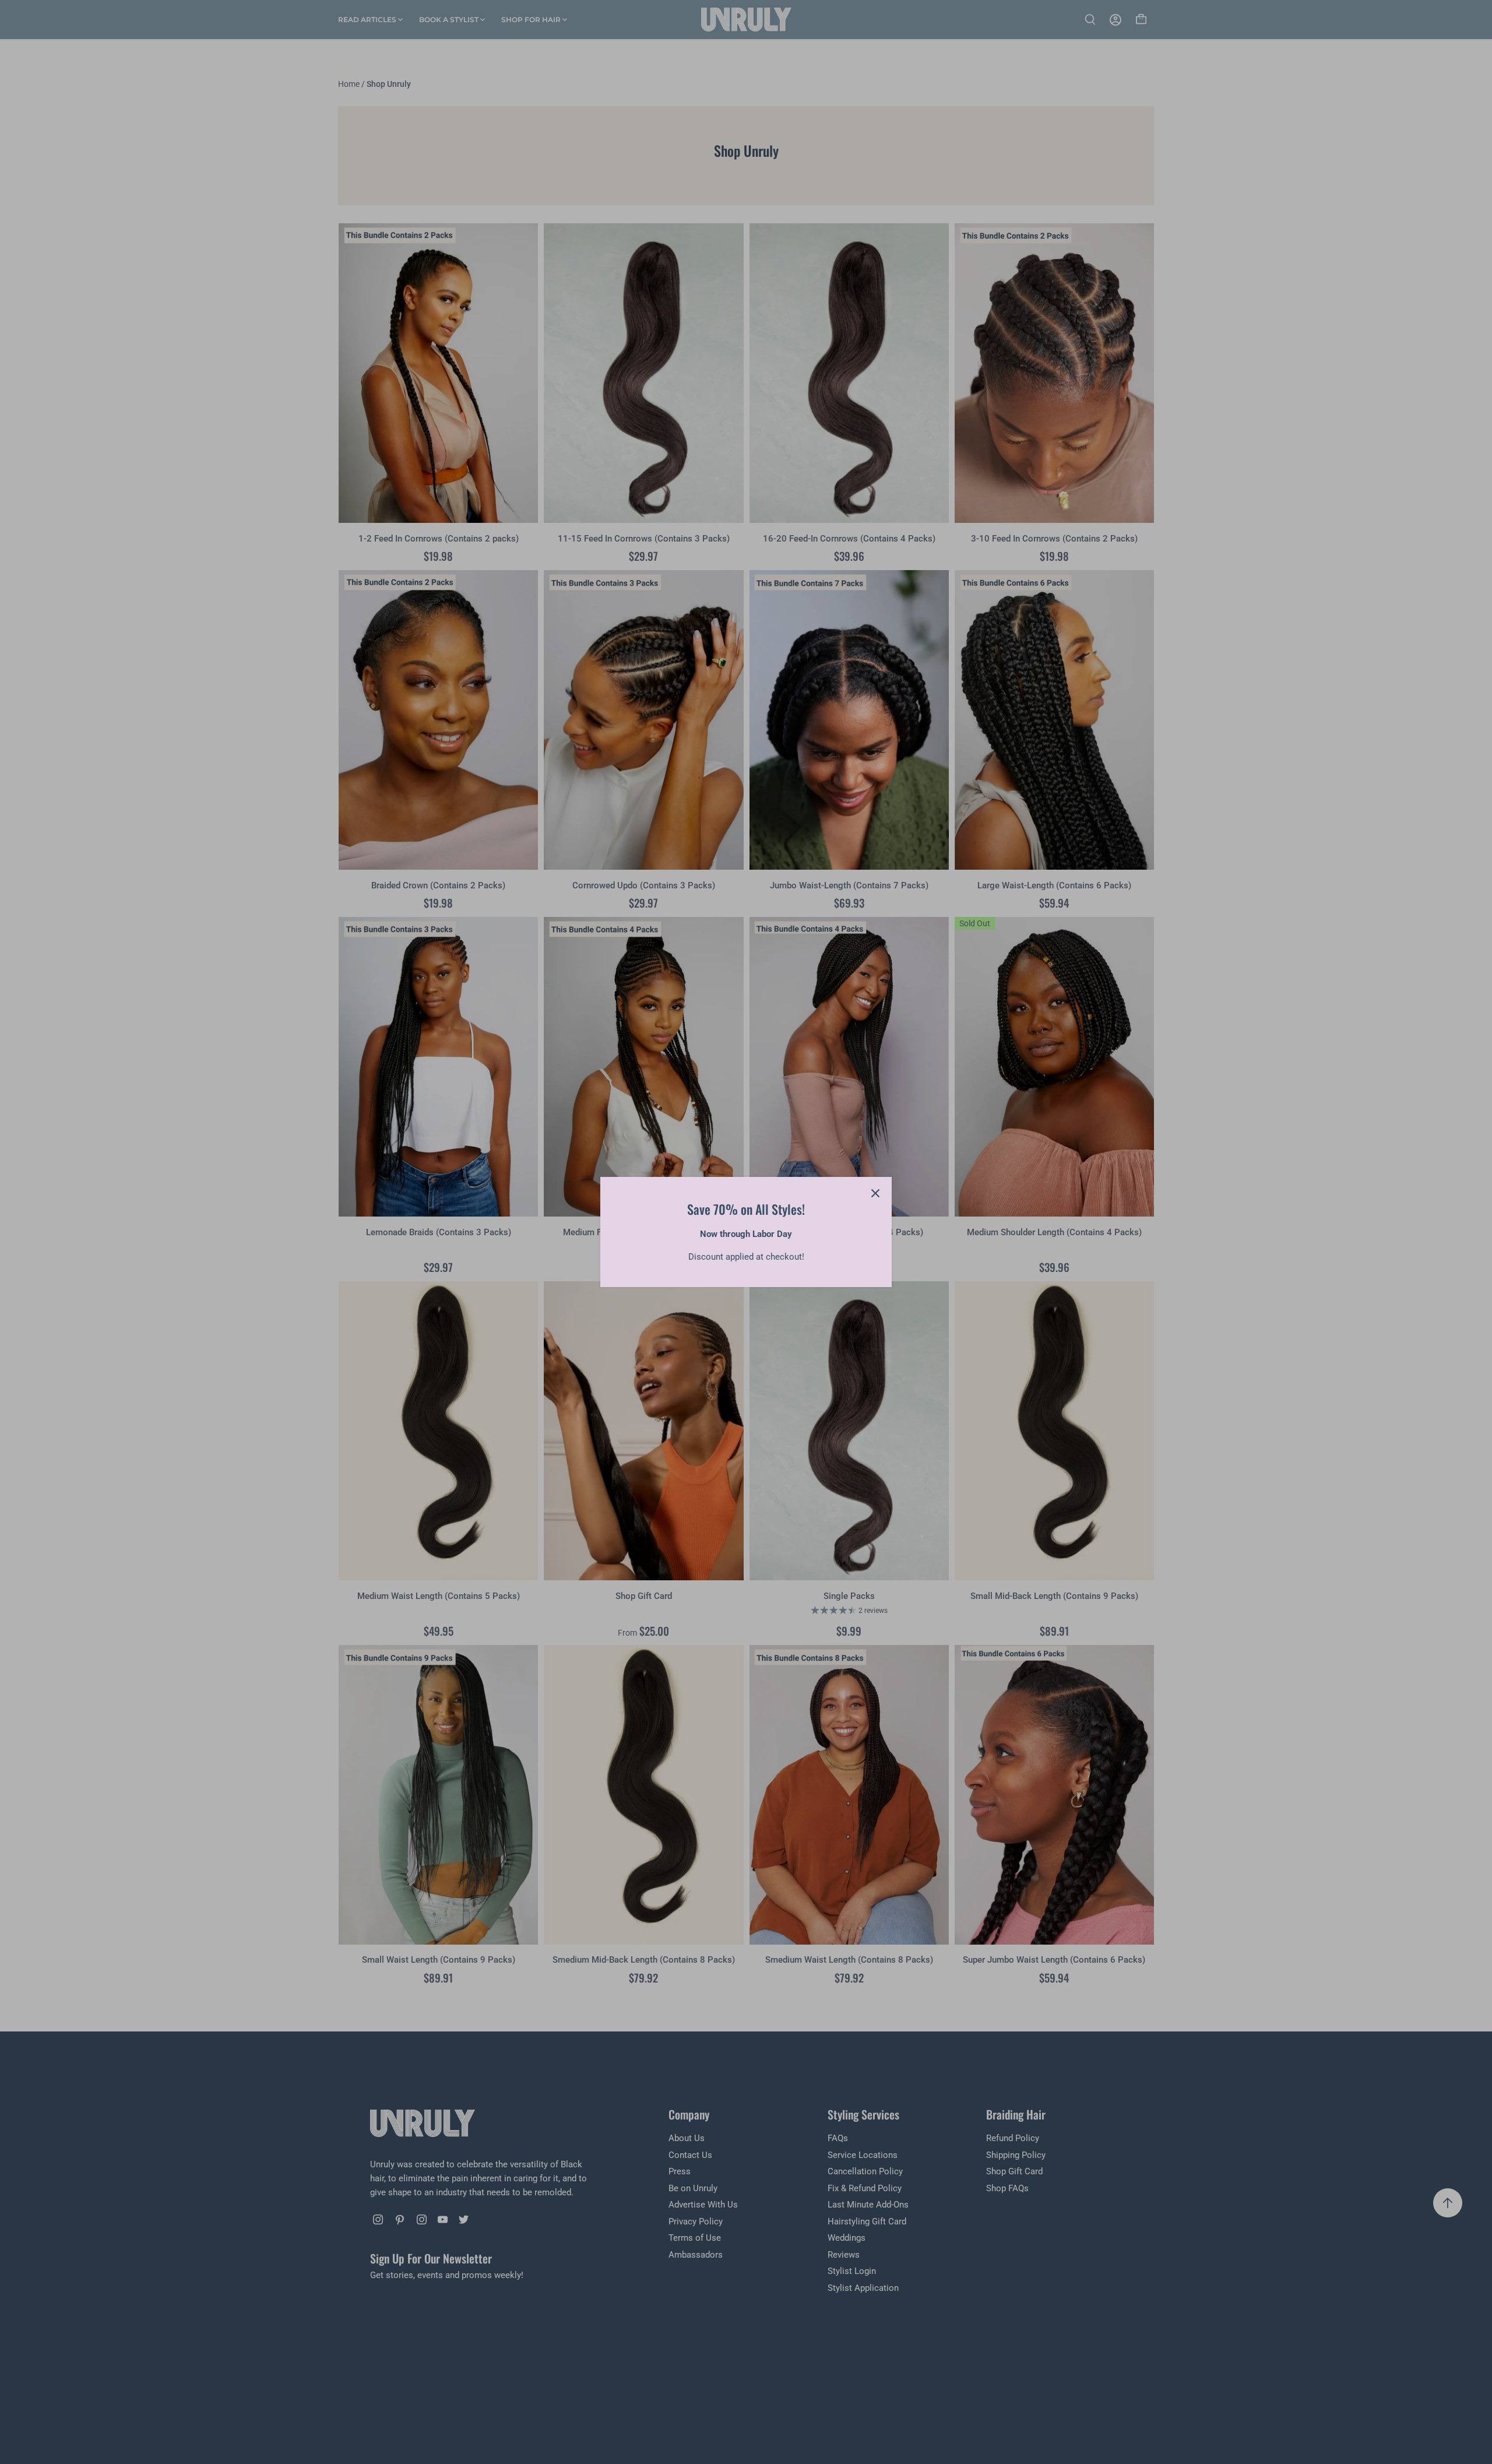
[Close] (875, 1193)
